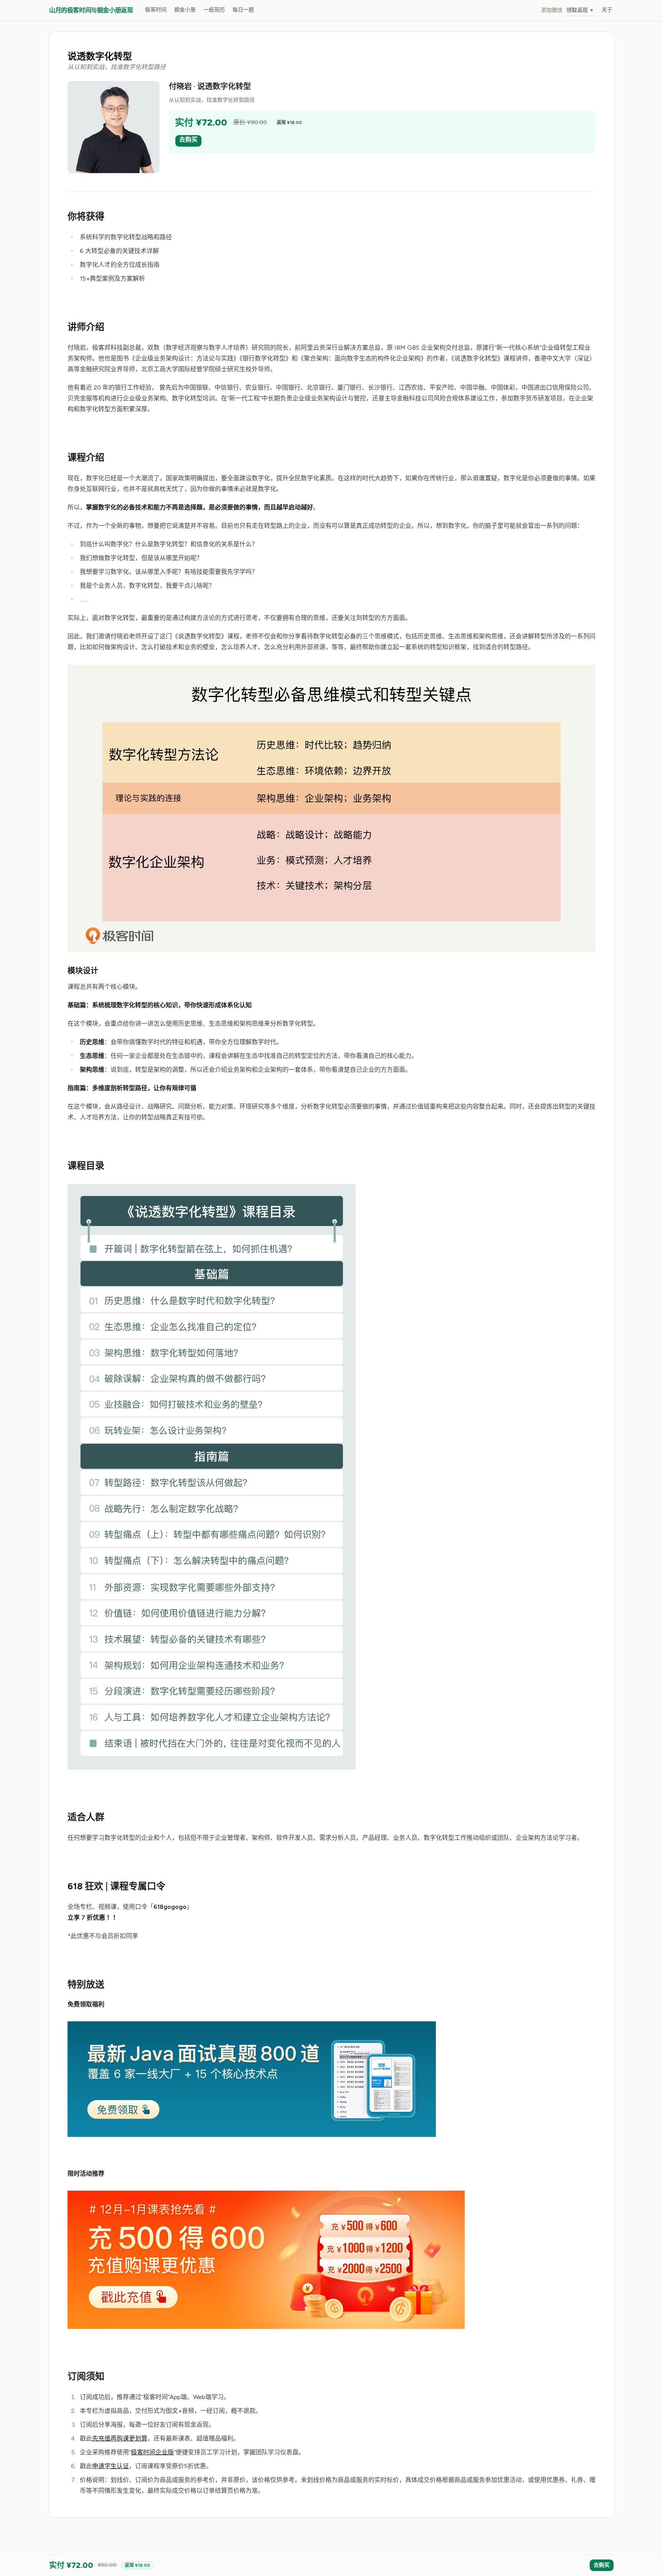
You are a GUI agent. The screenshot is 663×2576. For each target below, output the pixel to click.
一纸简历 (214, 10)
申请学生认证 (110, 2466)
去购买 (188, 140)
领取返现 (580, 10)
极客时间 (156, 10)
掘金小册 (185, 10)
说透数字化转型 (100, 56)
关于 (607, 10)
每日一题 (243, 10)
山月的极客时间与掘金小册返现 (91, 10)
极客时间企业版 (152, 2452)
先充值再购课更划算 (120, 2438)
